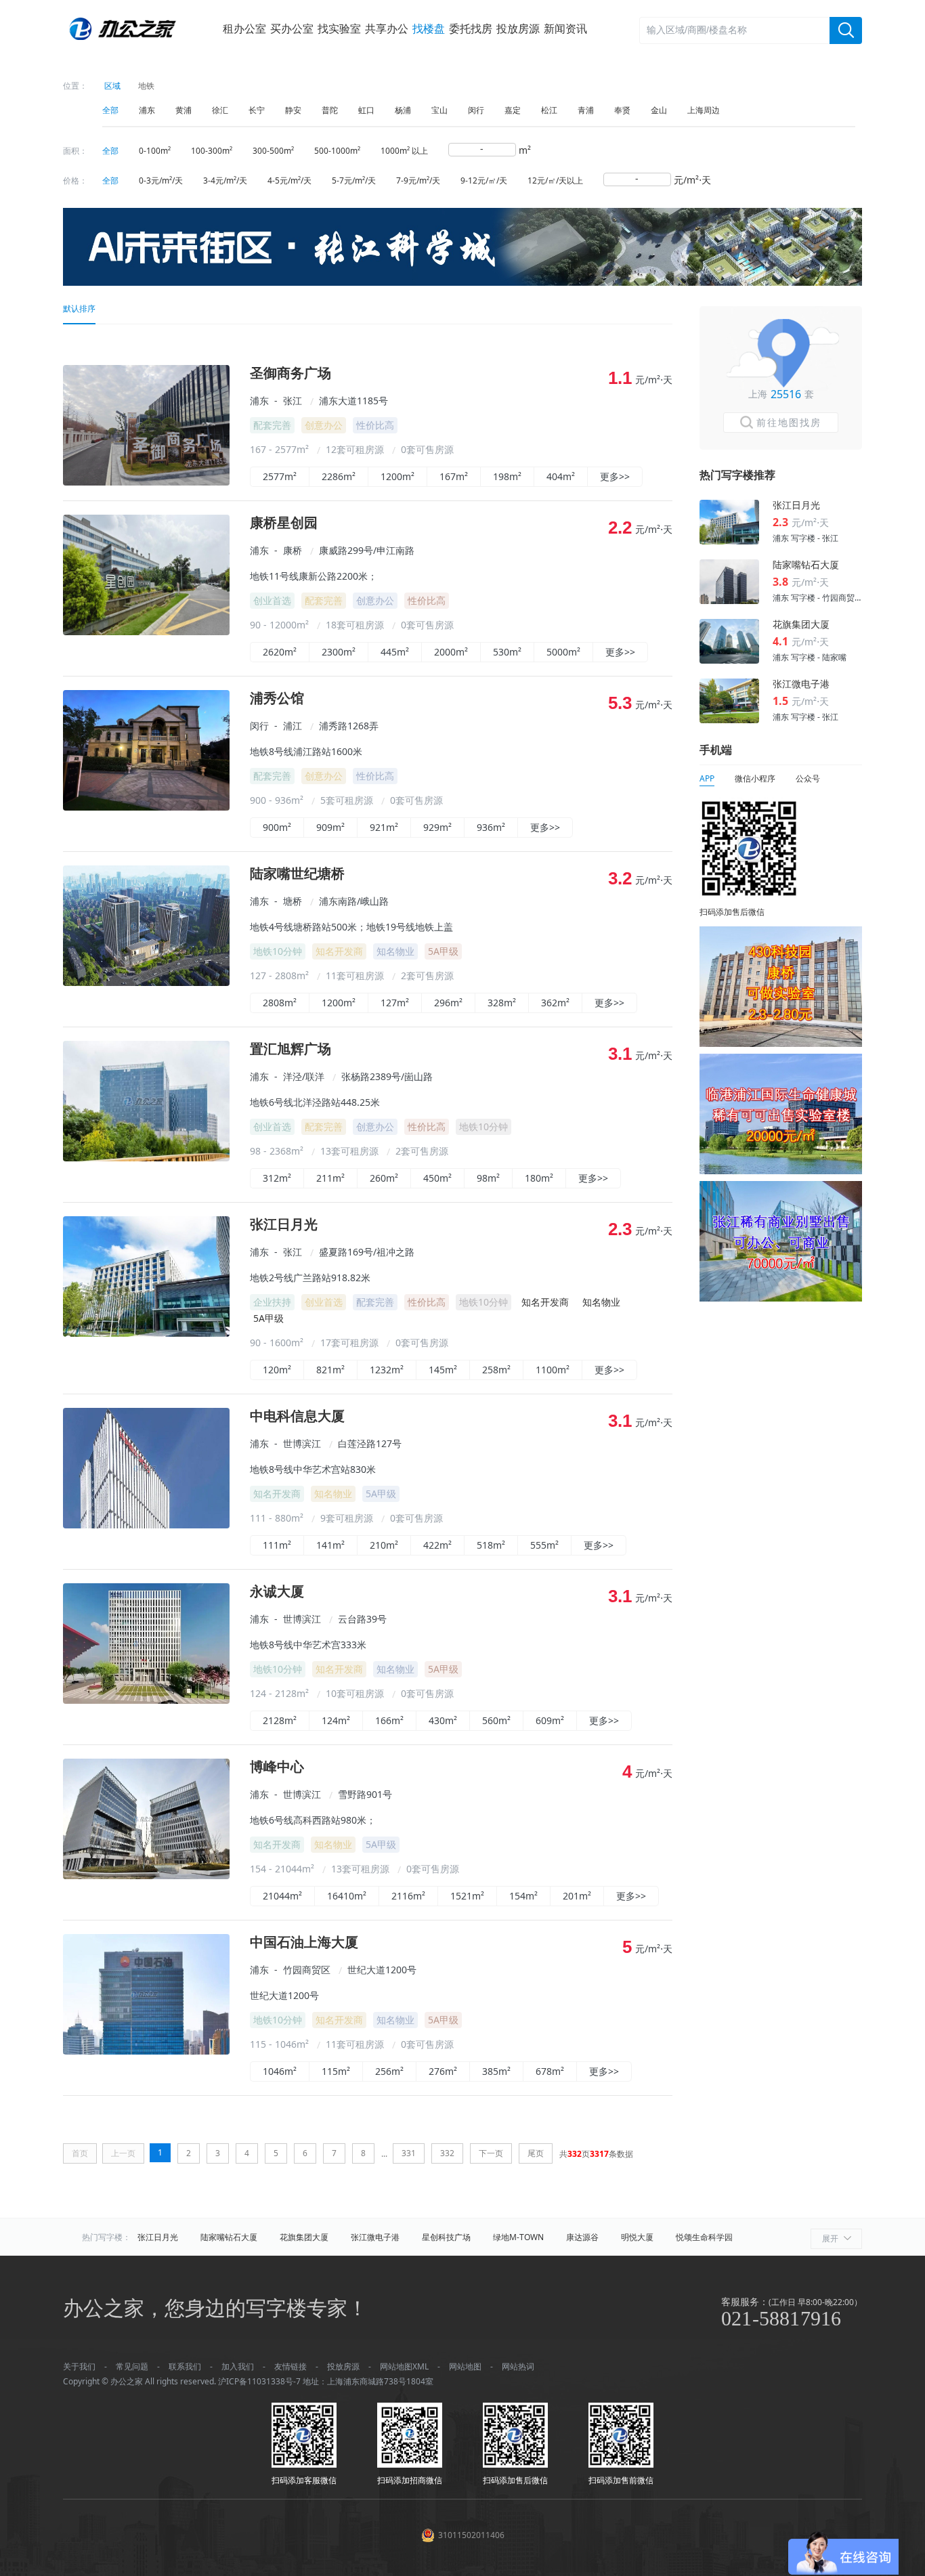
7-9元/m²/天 (418, 180)
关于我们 (79, 2366)
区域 (112, 86)
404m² (561, 476)
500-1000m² (337, 151)
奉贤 (622, 110)
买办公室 (292, 28)
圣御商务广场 (291, 373)
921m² (384, 827)
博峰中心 (277, 1767)
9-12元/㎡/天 (484, 180)
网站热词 (518, 2366)
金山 (659, 110)
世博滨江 (302, 1443)
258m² (496, 1370)
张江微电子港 (375, 2237)
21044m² (282, 1896)
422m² (437, 1545)
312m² (277, 1178)
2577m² (280, 476)
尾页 (536, 2153)
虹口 (366, 110)
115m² (336, 2071)
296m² (448, 1003)
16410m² (347, 1896)
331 (409, 2153)
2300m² (339, 652)
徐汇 (220, 110)
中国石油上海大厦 (304, 1942)
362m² (555, 1003)
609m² (550, 1720)
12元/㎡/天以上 (555, 180)
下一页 (491, 2153)
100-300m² (212, 151)
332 (447, 2153)
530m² (507, 652)
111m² (277, 1545)
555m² (544, 1545)
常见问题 (132, 2366)
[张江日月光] (146, 1333)
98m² (488, 1178)
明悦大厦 (637, 2237)
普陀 (330, 110)
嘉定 (513, 110)
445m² (395, 652)
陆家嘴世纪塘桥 (297, 874)
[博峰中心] (146, 1875)
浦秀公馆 (277, 699)
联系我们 (185, 2366)
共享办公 (387, 28)
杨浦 (403, 110)
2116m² (408, 1896)
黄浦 (184, 110)
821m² (330, 1370)
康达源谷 (582, 2237)
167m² (454, 476)
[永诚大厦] (146, 1700)
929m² (437, 827)
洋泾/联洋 (304, 1076)
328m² (502, 1003)
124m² (336, 1720)
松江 (549, 110)
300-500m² (273, 151)
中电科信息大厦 (297, 1416)
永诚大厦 (277, 1592)
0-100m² (155, 151)
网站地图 (465, 2366)
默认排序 (79, 308)
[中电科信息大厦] (146, 1525)
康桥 (293, 550)
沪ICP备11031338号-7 (259, 2381)
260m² (384, 1178)
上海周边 (704, 110)
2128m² (280, 1720)
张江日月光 (284, 1225)
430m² (443, 1720)
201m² (577, 1896)
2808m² (280, 1003)
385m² (496, 2071)
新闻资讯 (565, 28)
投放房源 (518, 28)
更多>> (615, 476)
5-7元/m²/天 (354, 180)
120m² (277, 1370)
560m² (496, 1720)
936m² (491, 827)
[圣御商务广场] (146, 482)
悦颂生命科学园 (704, 2237)
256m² (389, 2071)
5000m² (563, 652)
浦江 (293, 726)
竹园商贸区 (307, 1970)
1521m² (467, 1896)
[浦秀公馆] (146, 807)
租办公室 (244, 28)
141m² (330, 1545)
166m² (389, 1720)
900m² (277, 827)
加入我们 (238, 2366)
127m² (395, 1003)
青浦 (586, 110)
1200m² (397, 476)
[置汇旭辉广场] (146, 1158)
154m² (523, 1896)
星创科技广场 (446, 2237)
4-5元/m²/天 (289, 180)
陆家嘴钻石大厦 (229, 2237)
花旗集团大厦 (304, 2237)
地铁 (146, 86)
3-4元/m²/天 (225, 180)
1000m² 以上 (404, 151)
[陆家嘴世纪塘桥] (146, 982)
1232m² (387, 1370)
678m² (550, 2071)
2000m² (451, 652)
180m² (539, 1178)
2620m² (280, 652)
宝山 (439, 110)
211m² (330, 1178)
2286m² (339, 476)
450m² (437, 1178)
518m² (491, 1545)
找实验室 (339, 28)
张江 (293, 401)
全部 (110, 110)
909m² (330, 827)
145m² (443, 1370)
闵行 (476, 110)
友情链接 (291, 2366)
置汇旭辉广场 (291, 1049)
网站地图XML (404, 2366)
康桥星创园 (284, 523)
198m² (507, 476)
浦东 (147, 110)
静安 (293, 110)
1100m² (553, 1370)
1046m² (280, 2071)
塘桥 (293, 901)
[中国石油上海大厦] (146, 2051)
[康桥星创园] (146, 631)
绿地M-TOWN (518, 2237)
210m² (384, 1545)
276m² (443, 2071)
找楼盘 (429, 28)
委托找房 (471, 28)
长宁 (257, 110)
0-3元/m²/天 (161, 180)
